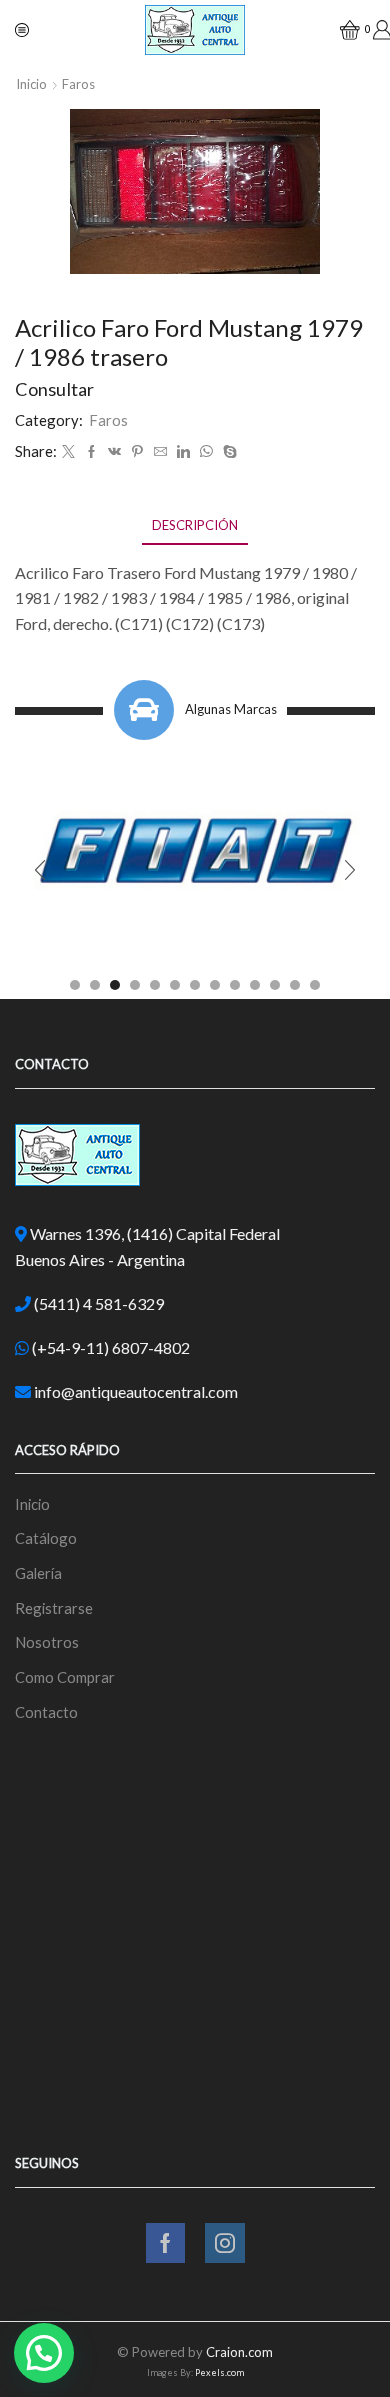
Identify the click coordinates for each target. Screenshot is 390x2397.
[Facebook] (91, 452)
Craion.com (239, 2352)
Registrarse (54, 1608)
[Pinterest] (137, 452)
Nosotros (47, 1642)
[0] (341, 30)
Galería (38, 1573)
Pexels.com (219, 2372)
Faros (78, 84)
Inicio (31, 84)
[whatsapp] (206, 452)
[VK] (114, 452)
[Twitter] (68, 452)
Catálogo (46, 1538)
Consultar (54, 389)
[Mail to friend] (160, 452)
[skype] (227, 452)
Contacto (46, 1712)
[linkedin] (183, 452)
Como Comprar (65, 1677)
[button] (75, 985)
